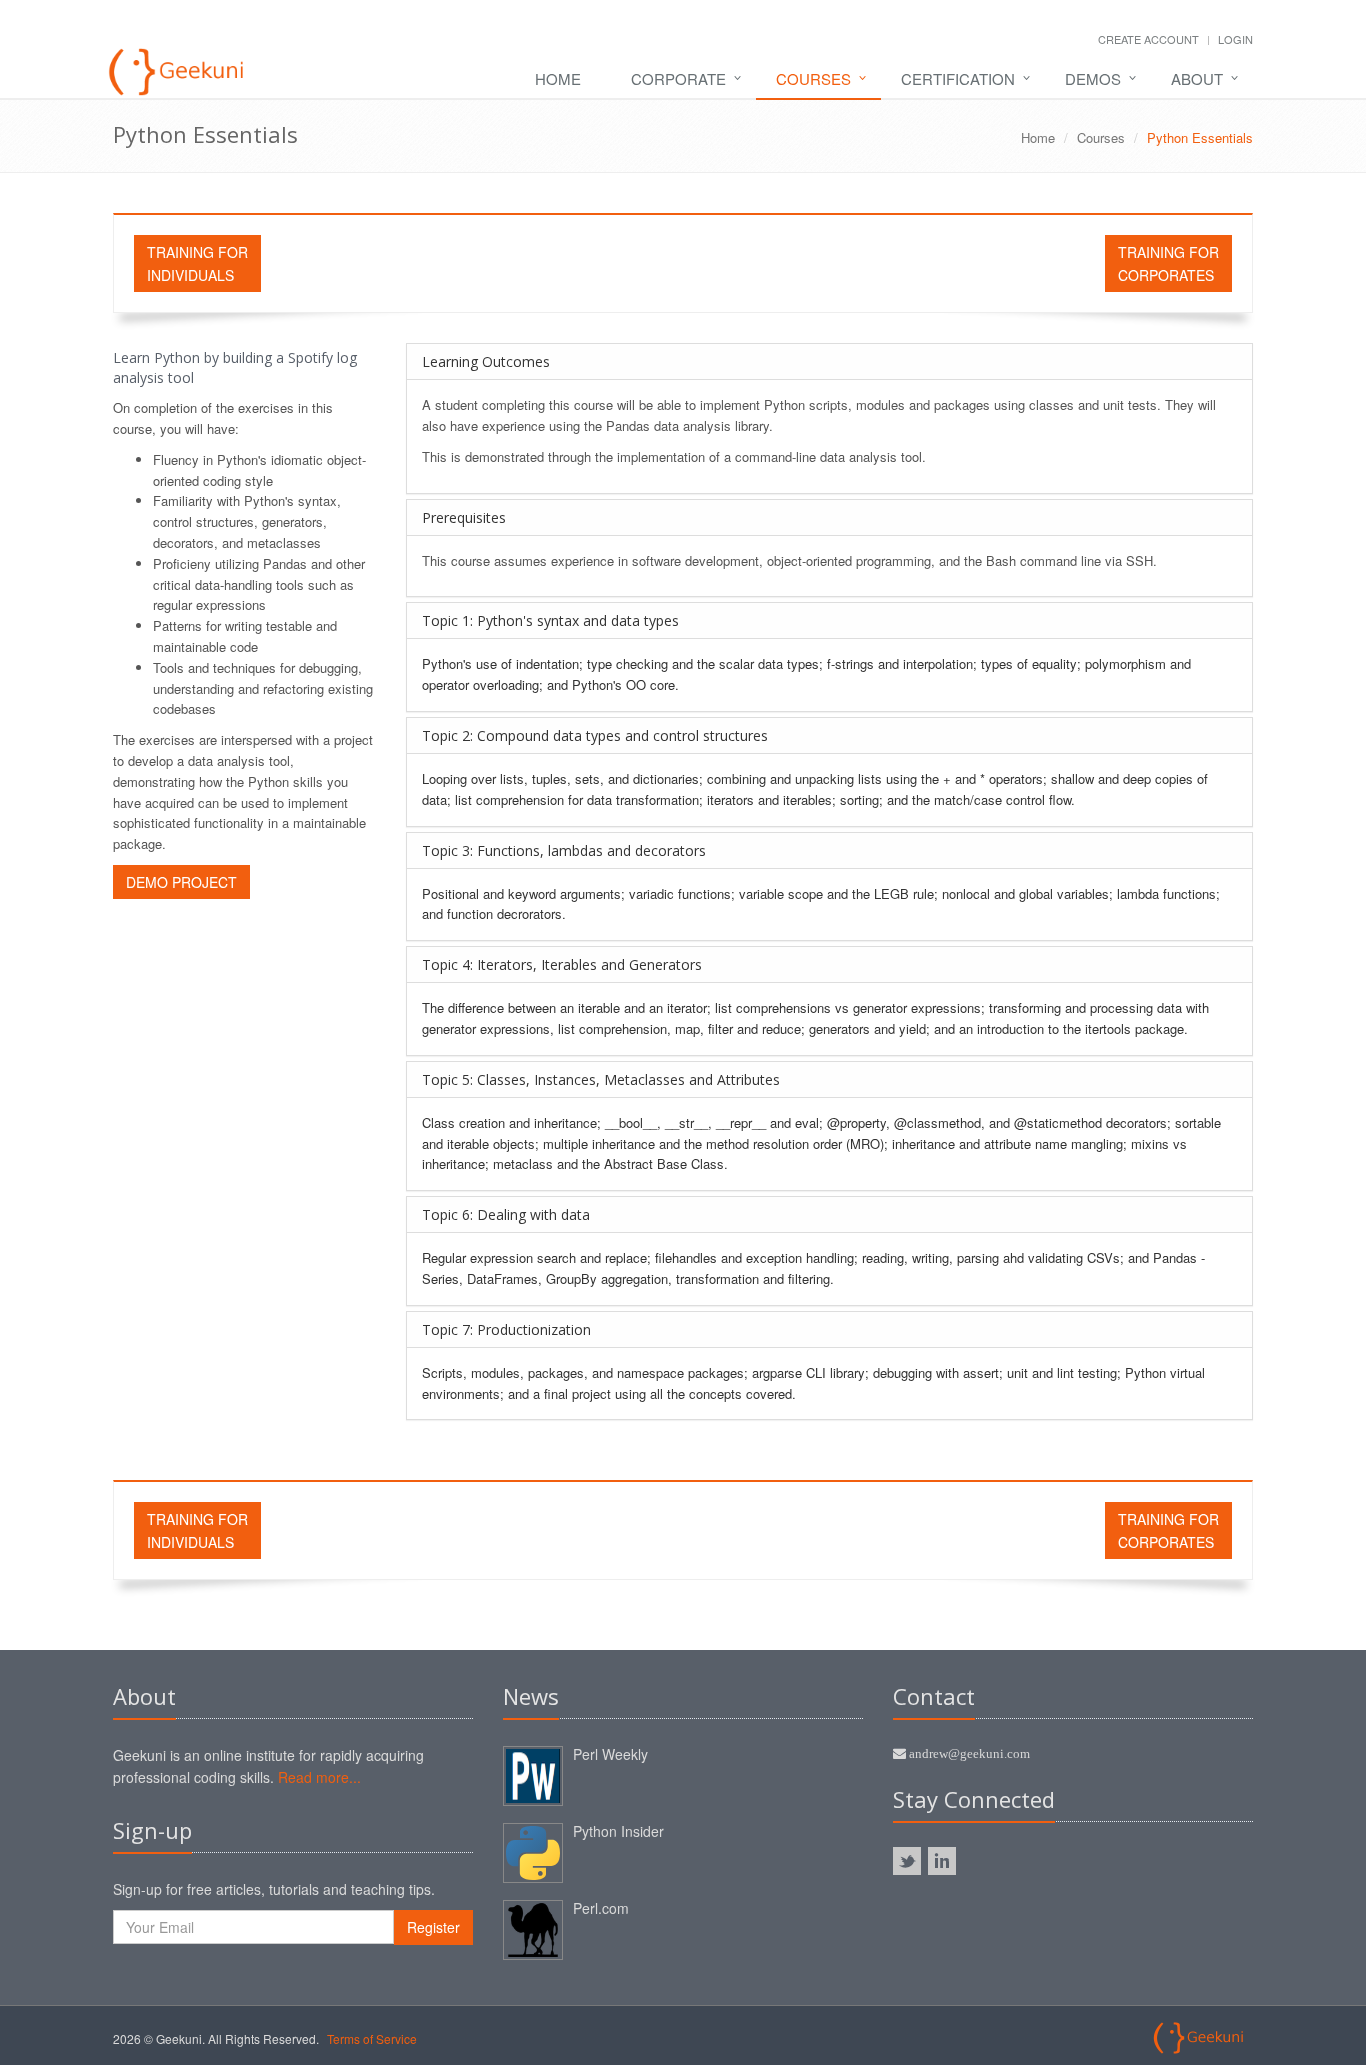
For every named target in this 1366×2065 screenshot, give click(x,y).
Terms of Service (372, 2038)
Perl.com (601, 1908)
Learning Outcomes (486, 361)
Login (1235, 39)
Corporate (678, 78)
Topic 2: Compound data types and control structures (595, 735)
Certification (958, 78)
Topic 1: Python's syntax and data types (550, 620)
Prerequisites (464, 517)
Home (558, 78)
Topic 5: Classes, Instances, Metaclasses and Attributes (601, 1079)
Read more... (319, 1777)
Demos (1093, 78)
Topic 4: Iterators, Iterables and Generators (562, 964)
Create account (1148, 39)
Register (433, 1927)
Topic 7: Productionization (506, 1329)
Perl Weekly (610, 1754)
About (1197, 78)
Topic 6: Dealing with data (506, 1214)
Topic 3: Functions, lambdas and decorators (564, 850)
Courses (813, 78)
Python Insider (618, 1831)
